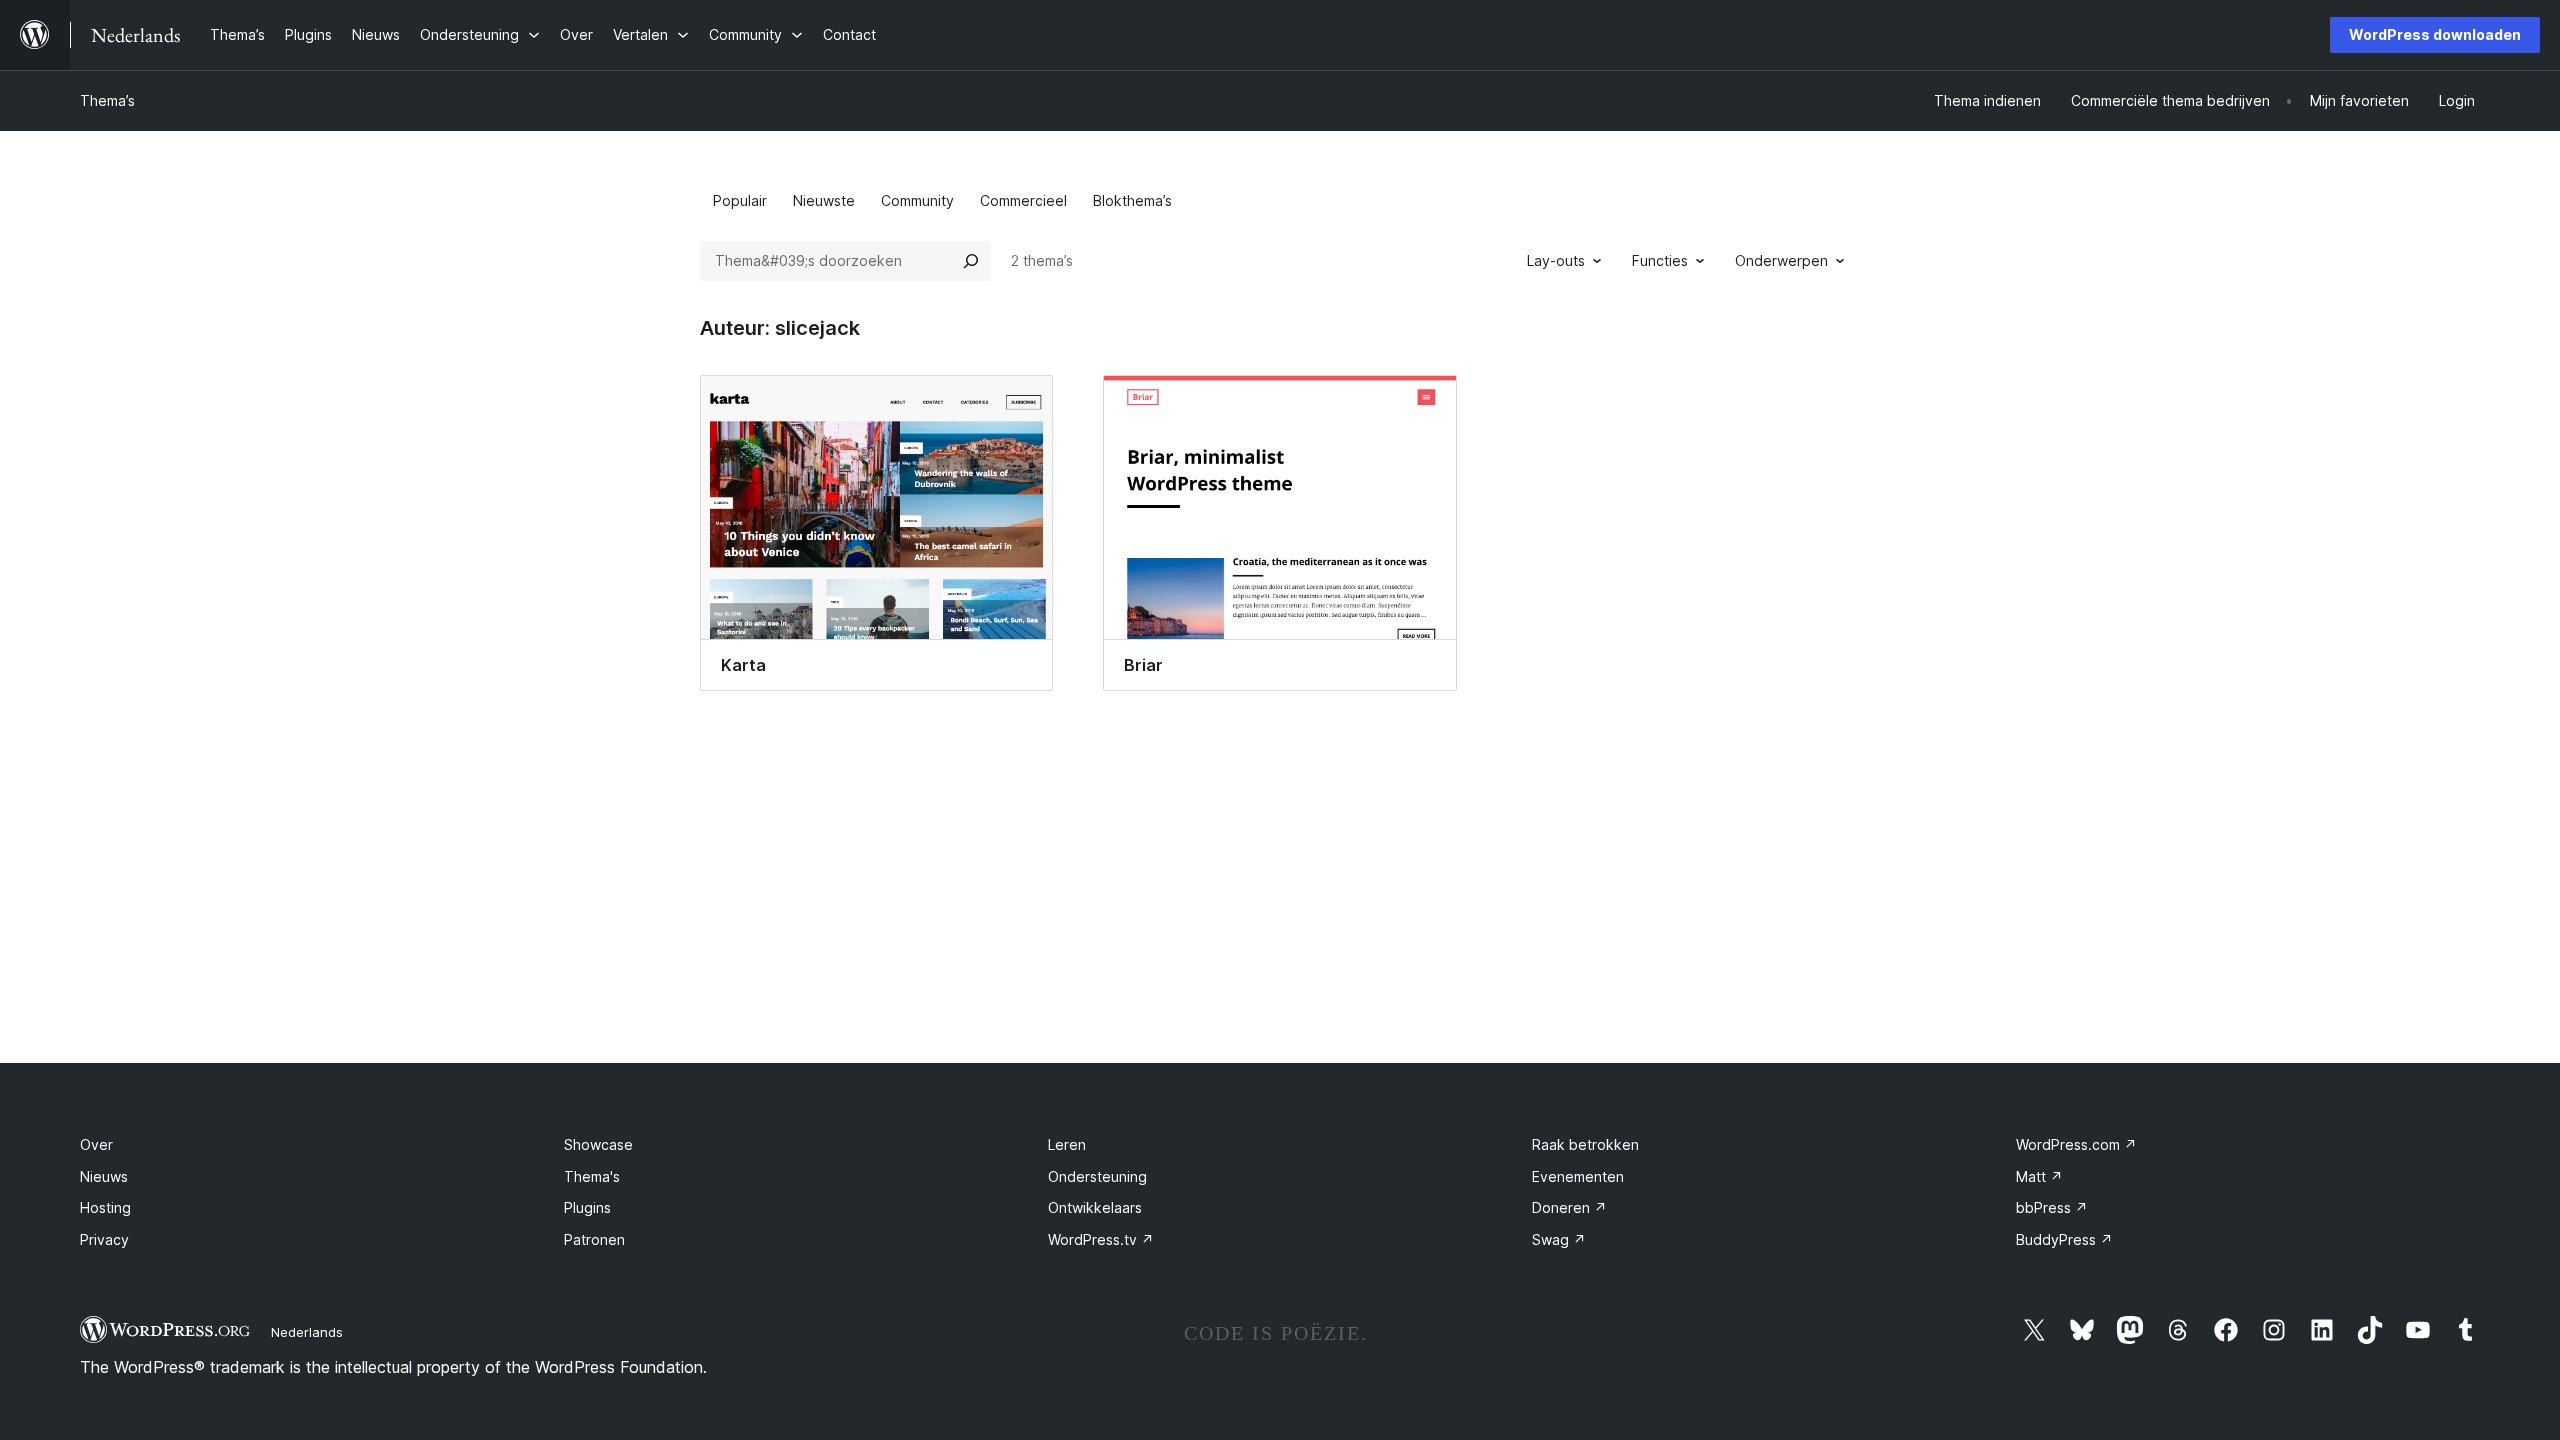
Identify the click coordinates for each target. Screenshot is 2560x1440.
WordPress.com (2076, 1144)
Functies (1660, 260)
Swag (1559, 1239)
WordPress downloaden (2435, 34)
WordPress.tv (1101, 1239)
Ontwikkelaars (1095, 1207)
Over (96, 1144)
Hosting (105, 1207)
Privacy (104, 1239)
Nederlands (307, 1332)
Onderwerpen (1781, 260)
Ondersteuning (1097, 1176)
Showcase (598, 1144)
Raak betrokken (1585, 1144)
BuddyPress (2064, 1239)
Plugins (587, 1207)
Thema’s (107, 100)
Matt (2039, 1176)
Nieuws (104, 1176)
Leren (1067, 1144)
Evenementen (1578, 1176)
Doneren (1569, 1207)
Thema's (592, 1176)
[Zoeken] (971, 261)
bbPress (2052, 1207)
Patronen (594, 1239)
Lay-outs (1556, 260)
